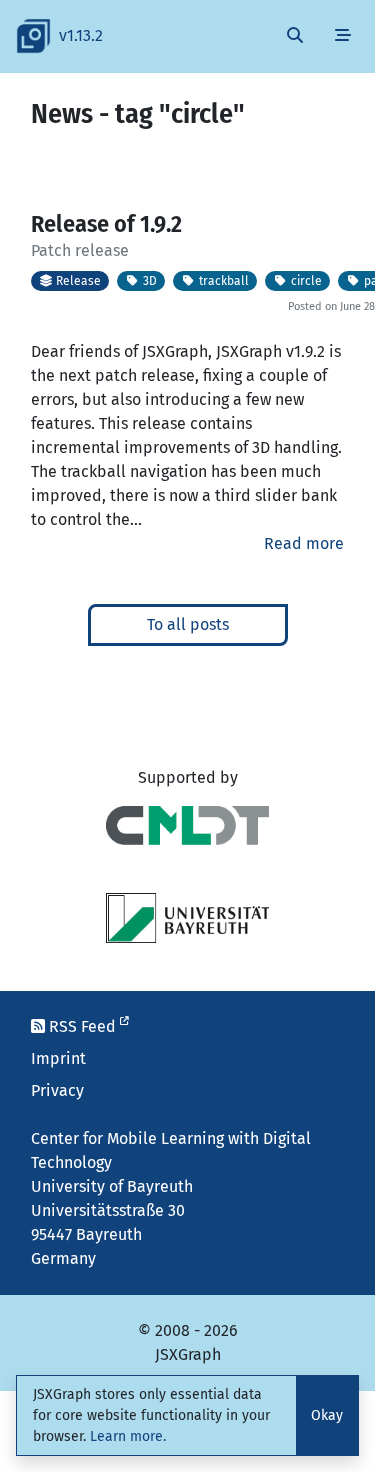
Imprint (58, 1058)
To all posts (188, 624)
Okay (327, 1415)
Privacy (57, 1090)
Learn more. (128, 1436)
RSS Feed (82, 1026)
